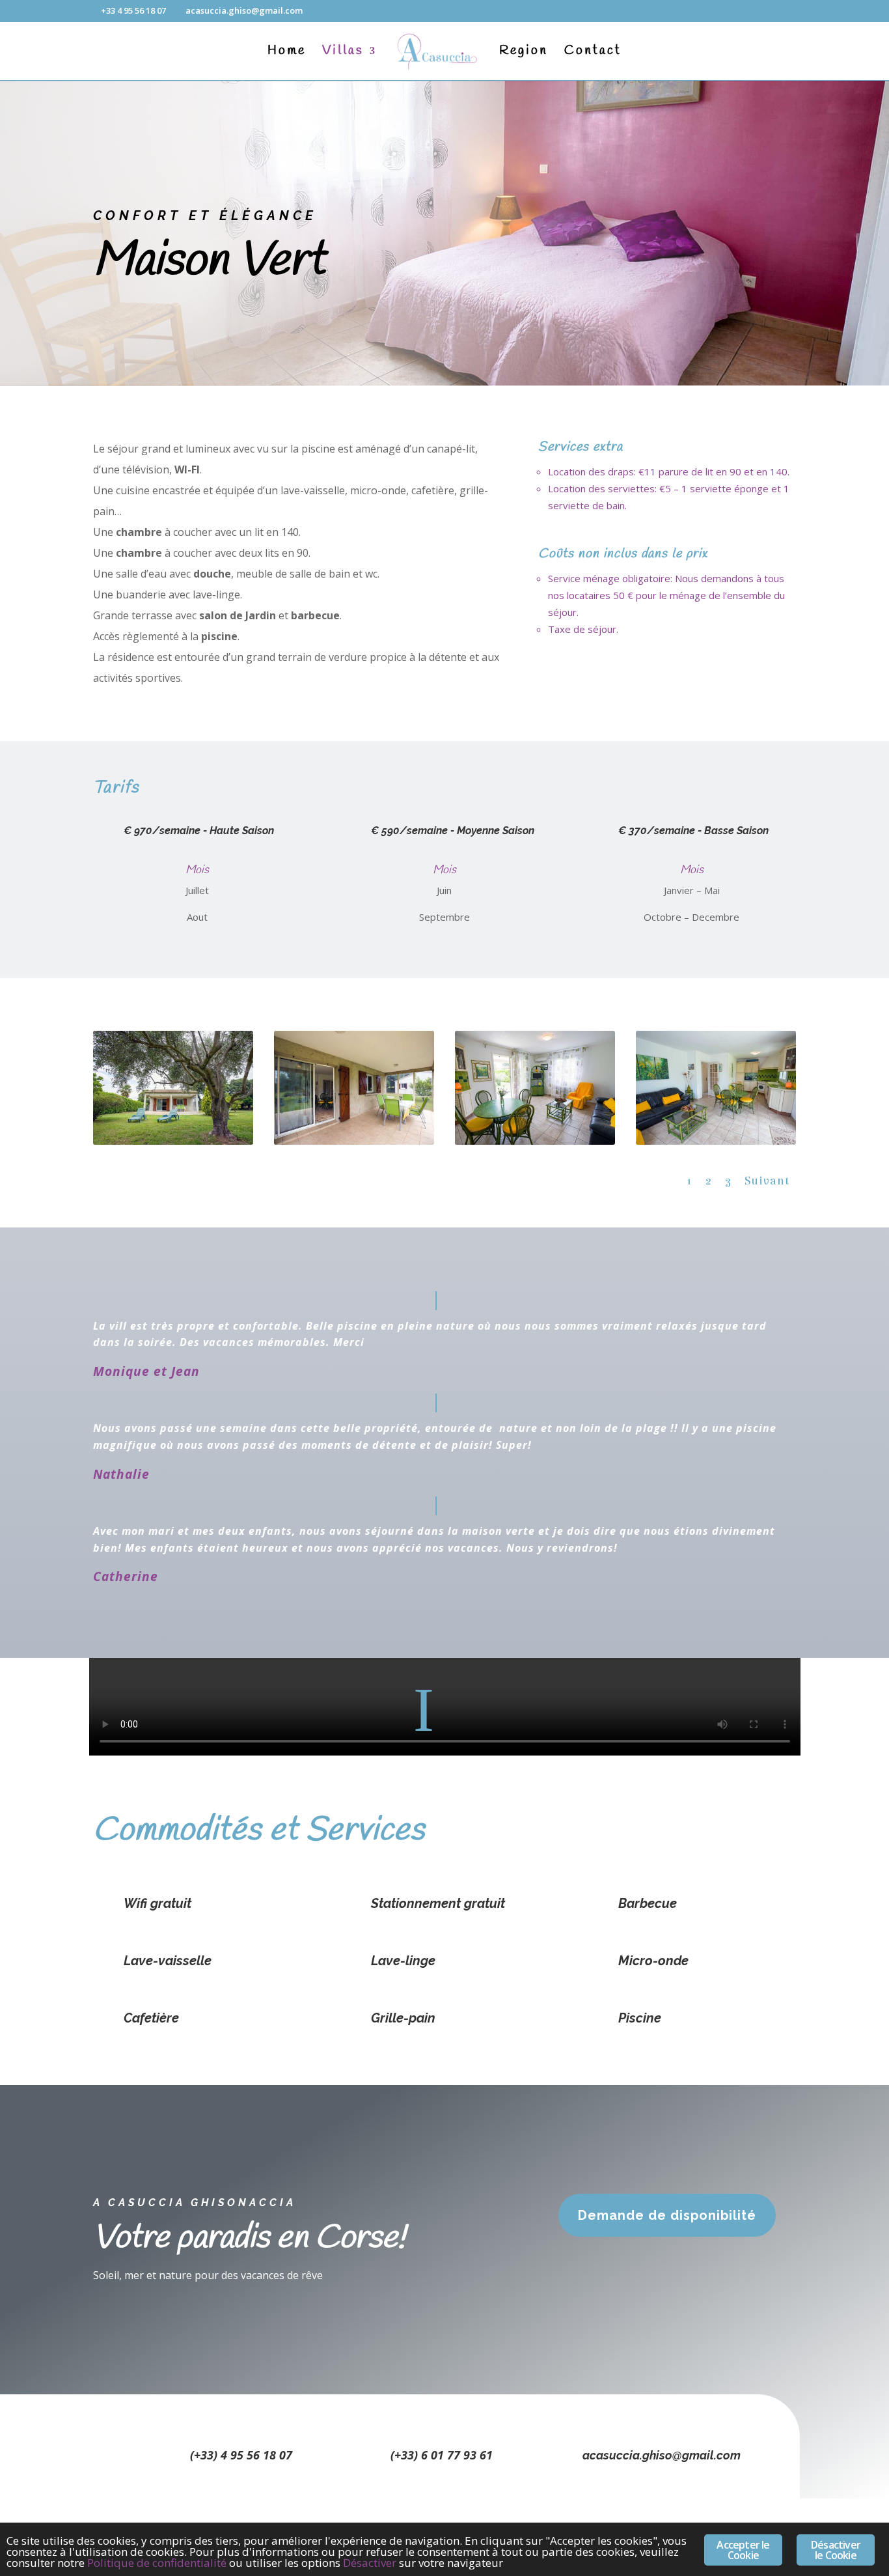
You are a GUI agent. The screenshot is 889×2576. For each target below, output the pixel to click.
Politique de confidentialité (157, 2563)
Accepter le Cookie (743, 2550)
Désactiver (370, 2563)
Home (287, 53)
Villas (343, 53)
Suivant (767, 1181)
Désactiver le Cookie (836, 2550)
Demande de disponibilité (667, 2215)
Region (524, 53)
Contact (593, 53)
